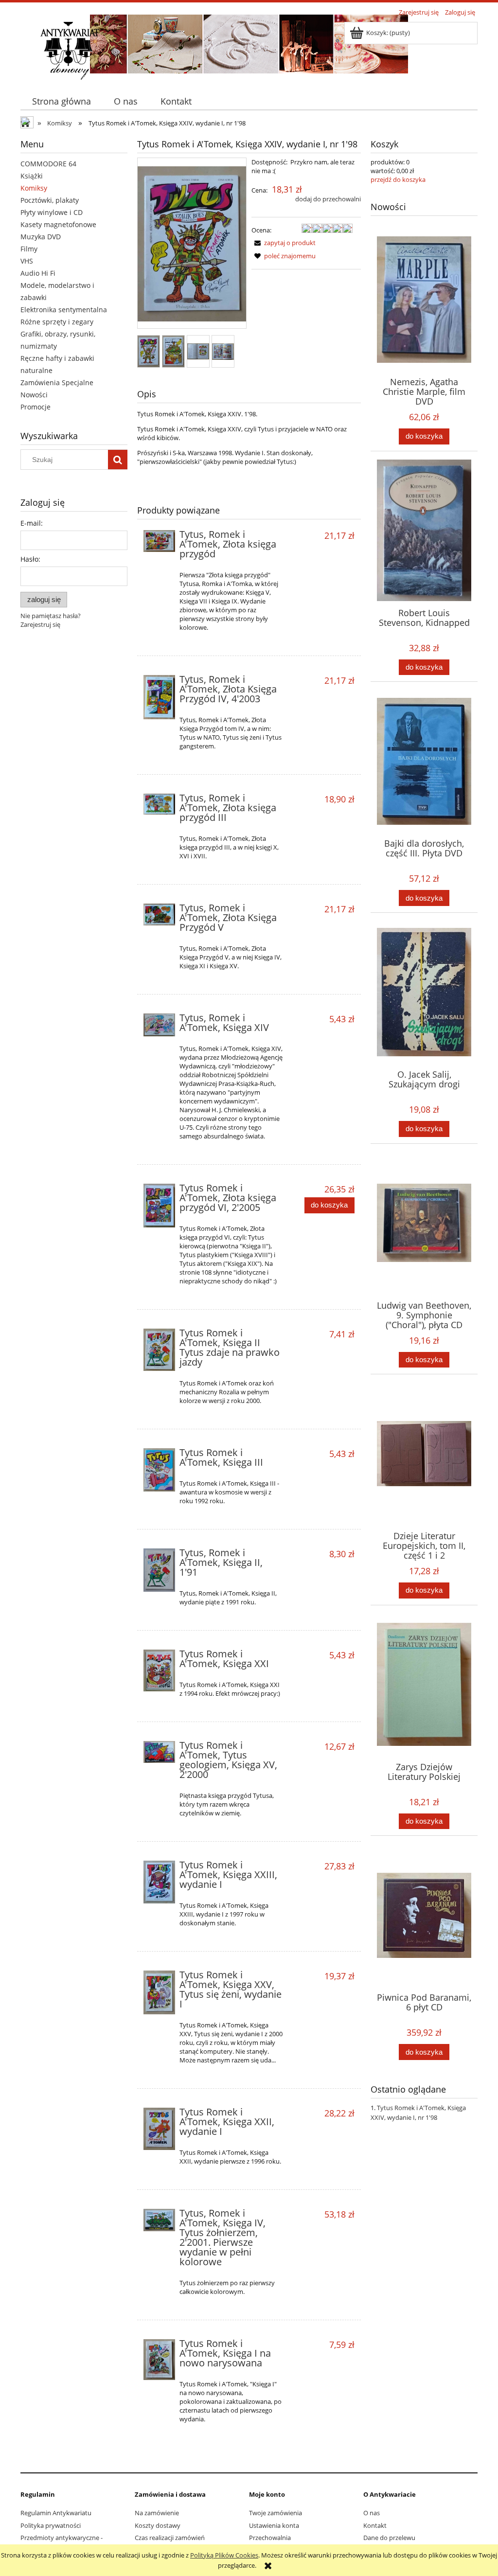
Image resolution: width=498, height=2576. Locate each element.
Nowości (34, 395)
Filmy (29, 249)
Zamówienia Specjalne (57, 382)
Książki (32, 176)
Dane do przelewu (389, 2538)
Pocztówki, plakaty (50, 200)
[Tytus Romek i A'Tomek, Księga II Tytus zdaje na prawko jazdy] (159, 1350)
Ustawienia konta (274, 2525)
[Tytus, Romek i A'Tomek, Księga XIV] (159, 1025)
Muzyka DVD (41, 237)
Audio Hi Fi (38, 273)
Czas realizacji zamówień (170, 2538)
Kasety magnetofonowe (58, 224)
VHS (27, 261)
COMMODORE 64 (48, 164)
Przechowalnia (270, 2538)
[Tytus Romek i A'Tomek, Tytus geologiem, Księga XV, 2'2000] (159, 1752)
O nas (372, 2513)
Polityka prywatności (51, 2525)
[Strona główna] (70, 50)
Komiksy (34, 188)
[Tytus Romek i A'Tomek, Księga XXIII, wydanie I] (159, 1882)
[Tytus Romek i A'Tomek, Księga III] (159, 1470)
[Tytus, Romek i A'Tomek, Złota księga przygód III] (159, 804)
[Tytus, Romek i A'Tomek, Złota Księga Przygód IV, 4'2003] (159, 697)
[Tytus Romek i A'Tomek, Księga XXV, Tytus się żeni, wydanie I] (159, 1993)
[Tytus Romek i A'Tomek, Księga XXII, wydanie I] (159, 2129)
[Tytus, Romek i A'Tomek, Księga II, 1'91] (159, 1570)
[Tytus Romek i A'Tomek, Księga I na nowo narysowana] (159, 2360)
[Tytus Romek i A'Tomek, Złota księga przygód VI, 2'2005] (159, 1206)
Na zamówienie (157, 2513)
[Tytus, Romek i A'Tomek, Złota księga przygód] (159, 541)
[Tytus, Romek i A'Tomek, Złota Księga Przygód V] (159, 915)
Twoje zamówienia (276, 2513)
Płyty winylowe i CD (52, 212)
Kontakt (375, 2525)
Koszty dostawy (158, 2525)
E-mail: (32, 523)
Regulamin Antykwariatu (56, 2513)
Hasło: (30, 559)
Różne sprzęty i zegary (57, 322)
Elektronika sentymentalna (64, 310)
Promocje (36, 407)
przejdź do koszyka (398, 179)
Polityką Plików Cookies (224, 2555)
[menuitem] (61, 101)
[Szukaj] (118, 460)
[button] (284, 243)
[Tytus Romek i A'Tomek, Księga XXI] (159, 1670)
